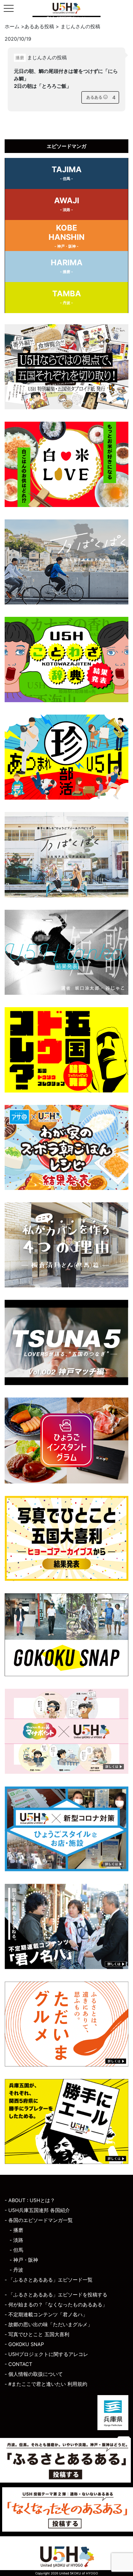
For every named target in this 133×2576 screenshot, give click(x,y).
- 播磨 (16, 2230)
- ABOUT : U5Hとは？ (30, 2200)
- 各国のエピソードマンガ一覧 (39, 2220)
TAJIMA (67, 173)
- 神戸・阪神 (24, 2260)
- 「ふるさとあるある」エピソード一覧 (49, 2280)
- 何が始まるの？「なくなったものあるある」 (56, 2304)
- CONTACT (18, 2364)
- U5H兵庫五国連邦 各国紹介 (37, 2210)
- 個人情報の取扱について (34, 2374)
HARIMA (67, 266)
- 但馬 (16, 2250)
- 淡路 (16, 2240)
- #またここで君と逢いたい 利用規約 (46, 2384)
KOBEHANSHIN (66, 236)
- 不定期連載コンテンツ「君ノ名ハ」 (46, 2314)
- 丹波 (16, 2270)
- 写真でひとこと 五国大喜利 (37, 2334)
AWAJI (67, 204)
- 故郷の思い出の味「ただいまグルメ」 (49, 2324)
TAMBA (67, 297)
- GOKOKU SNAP (24, 2344)
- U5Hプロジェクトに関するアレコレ (46, 2354)
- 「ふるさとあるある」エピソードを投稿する (56, 2295)
